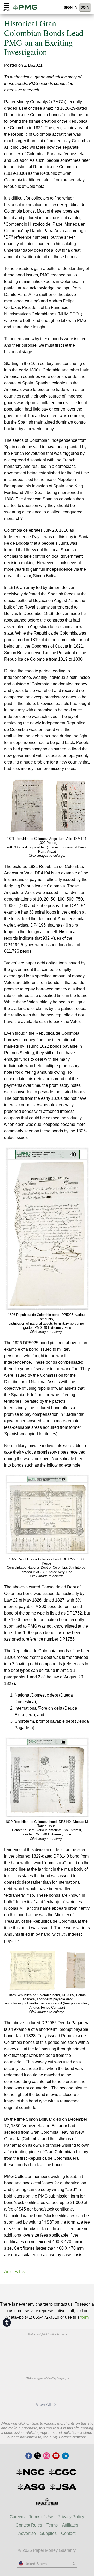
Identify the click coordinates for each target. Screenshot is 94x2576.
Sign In (70, 7)
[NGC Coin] (31, 2472)
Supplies (48, 2533)
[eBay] (34, 2390)
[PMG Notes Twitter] (38, 2456)
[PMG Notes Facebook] (29, 2456)
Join (85, 7)
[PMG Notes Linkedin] (65, 2456)
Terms (52, 2525)
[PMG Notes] (27, 7)
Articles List (15, 2272)
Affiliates (70, 2525)
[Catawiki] (58, 2390)
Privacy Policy (71, 2517)
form (84, 2317)
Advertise (27, 2533)
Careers (17, 2517)
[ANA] (34, 2346)
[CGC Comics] (63, 2472)
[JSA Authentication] (63, 2487)
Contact (68, 2533)
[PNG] (60, 2346)
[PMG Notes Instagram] (46, 2456)
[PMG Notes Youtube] (56, 2456)
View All (44, 2404)
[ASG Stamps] (32, 2487)
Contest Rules (29, 2525)
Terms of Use (41, 2517)
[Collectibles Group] (47, 2502)
